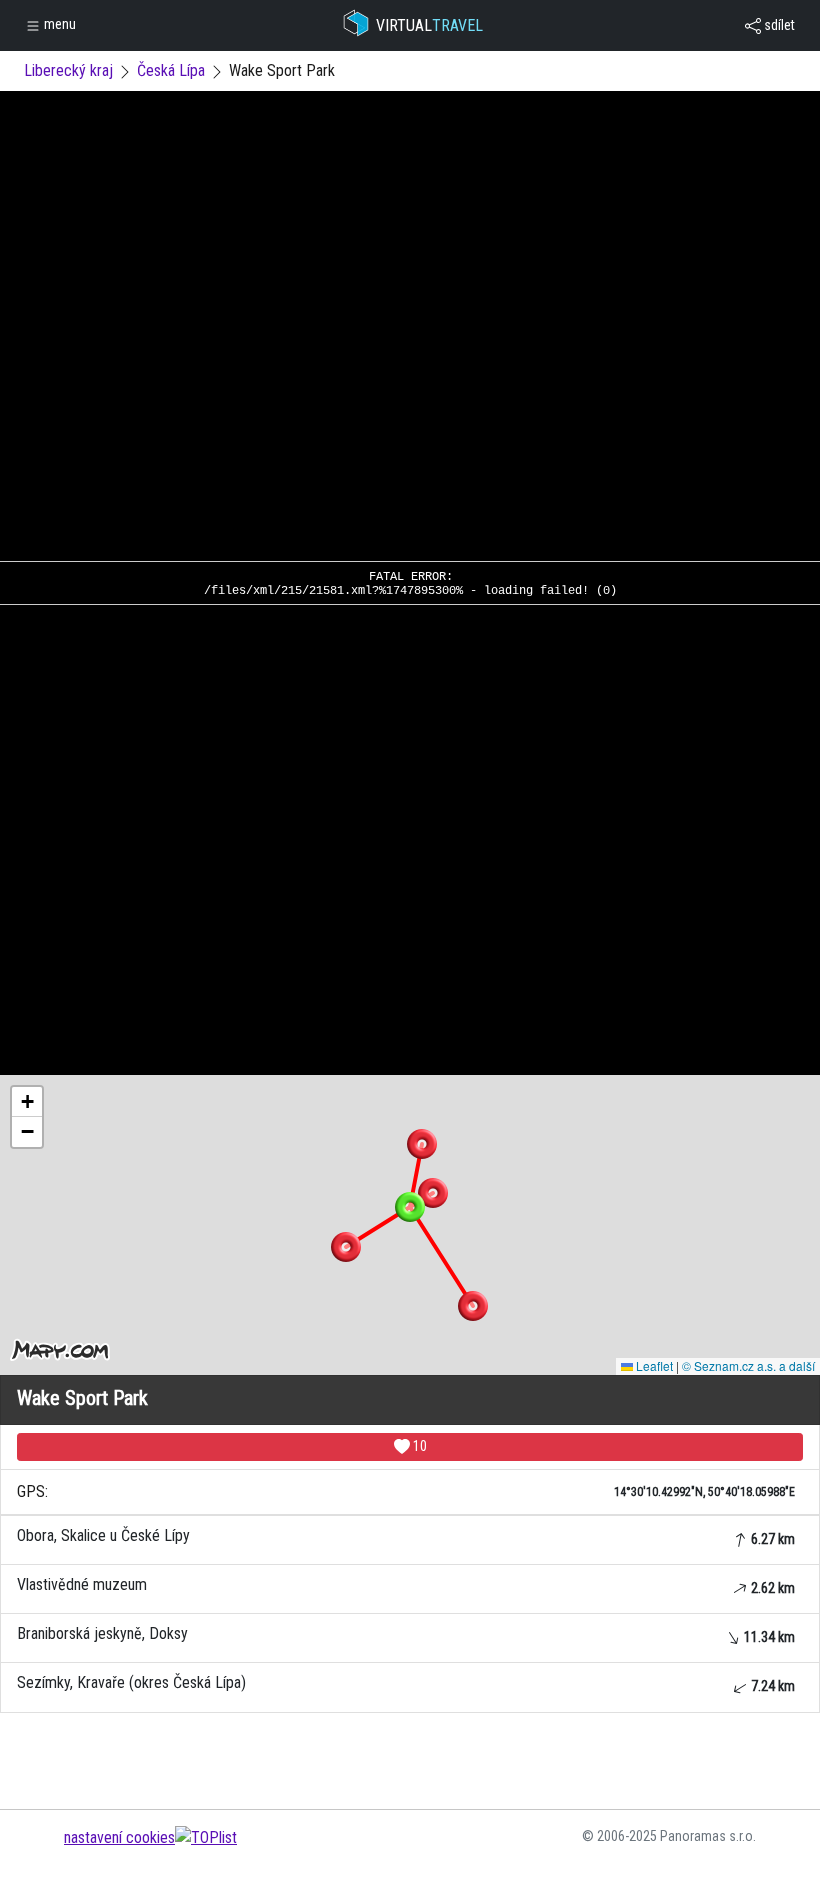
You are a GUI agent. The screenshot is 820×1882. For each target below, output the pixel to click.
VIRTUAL (429, 25)
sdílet (778, 25)
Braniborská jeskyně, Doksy (406, 1634)
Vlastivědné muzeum (406, 1585)
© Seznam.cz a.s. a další (748, 1365)
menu (58, 24)
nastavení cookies (119, 1837)
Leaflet (653, 1365)
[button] (422, 1144)
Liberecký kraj (68, 70)
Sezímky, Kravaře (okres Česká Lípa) (406, 1683)
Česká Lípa (171, 70)
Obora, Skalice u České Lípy (406, 1536)
